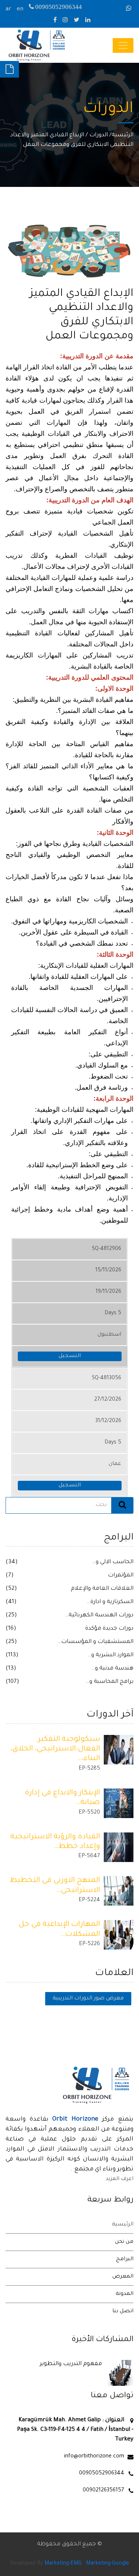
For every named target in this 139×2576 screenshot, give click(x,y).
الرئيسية (123, 135)
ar (8, 9)
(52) (11, 1589)
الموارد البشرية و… (110, 1655)
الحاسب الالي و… (113, 1562)
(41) (11, 1602)
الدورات (99, 135)
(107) (12, 1682)
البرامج (125, 2259)
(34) (12, 1562)
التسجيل (70, 1356)
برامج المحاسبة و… (110, 1682)
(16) (11, 1629)
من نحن (124, 2242)
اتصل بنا (123, 2312)
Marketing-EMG (63, 2564)
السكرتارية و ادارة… (110, 1602)
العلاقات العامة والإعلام (102, 1589)
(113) (12, 1655)
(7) (10, 1576)
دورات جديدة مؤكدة (109, 1629)
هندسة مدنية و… (112, 1669)
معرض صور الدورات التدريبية (88, 1999)
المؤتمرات (121, 1576)
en (20, 9)
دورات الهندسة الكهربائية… (99, 1615)
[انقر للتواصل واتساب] (130, 9)
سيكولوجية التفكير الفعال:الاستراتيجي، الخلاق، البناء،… (55, 1750)
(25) (11, 1615)
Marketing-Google (107, 2564)
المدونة (125, 2294)
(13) (11, 1669)
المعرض (123, 2277)
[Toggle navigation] (123, 45)
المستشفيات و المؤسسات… (95, 1642)
